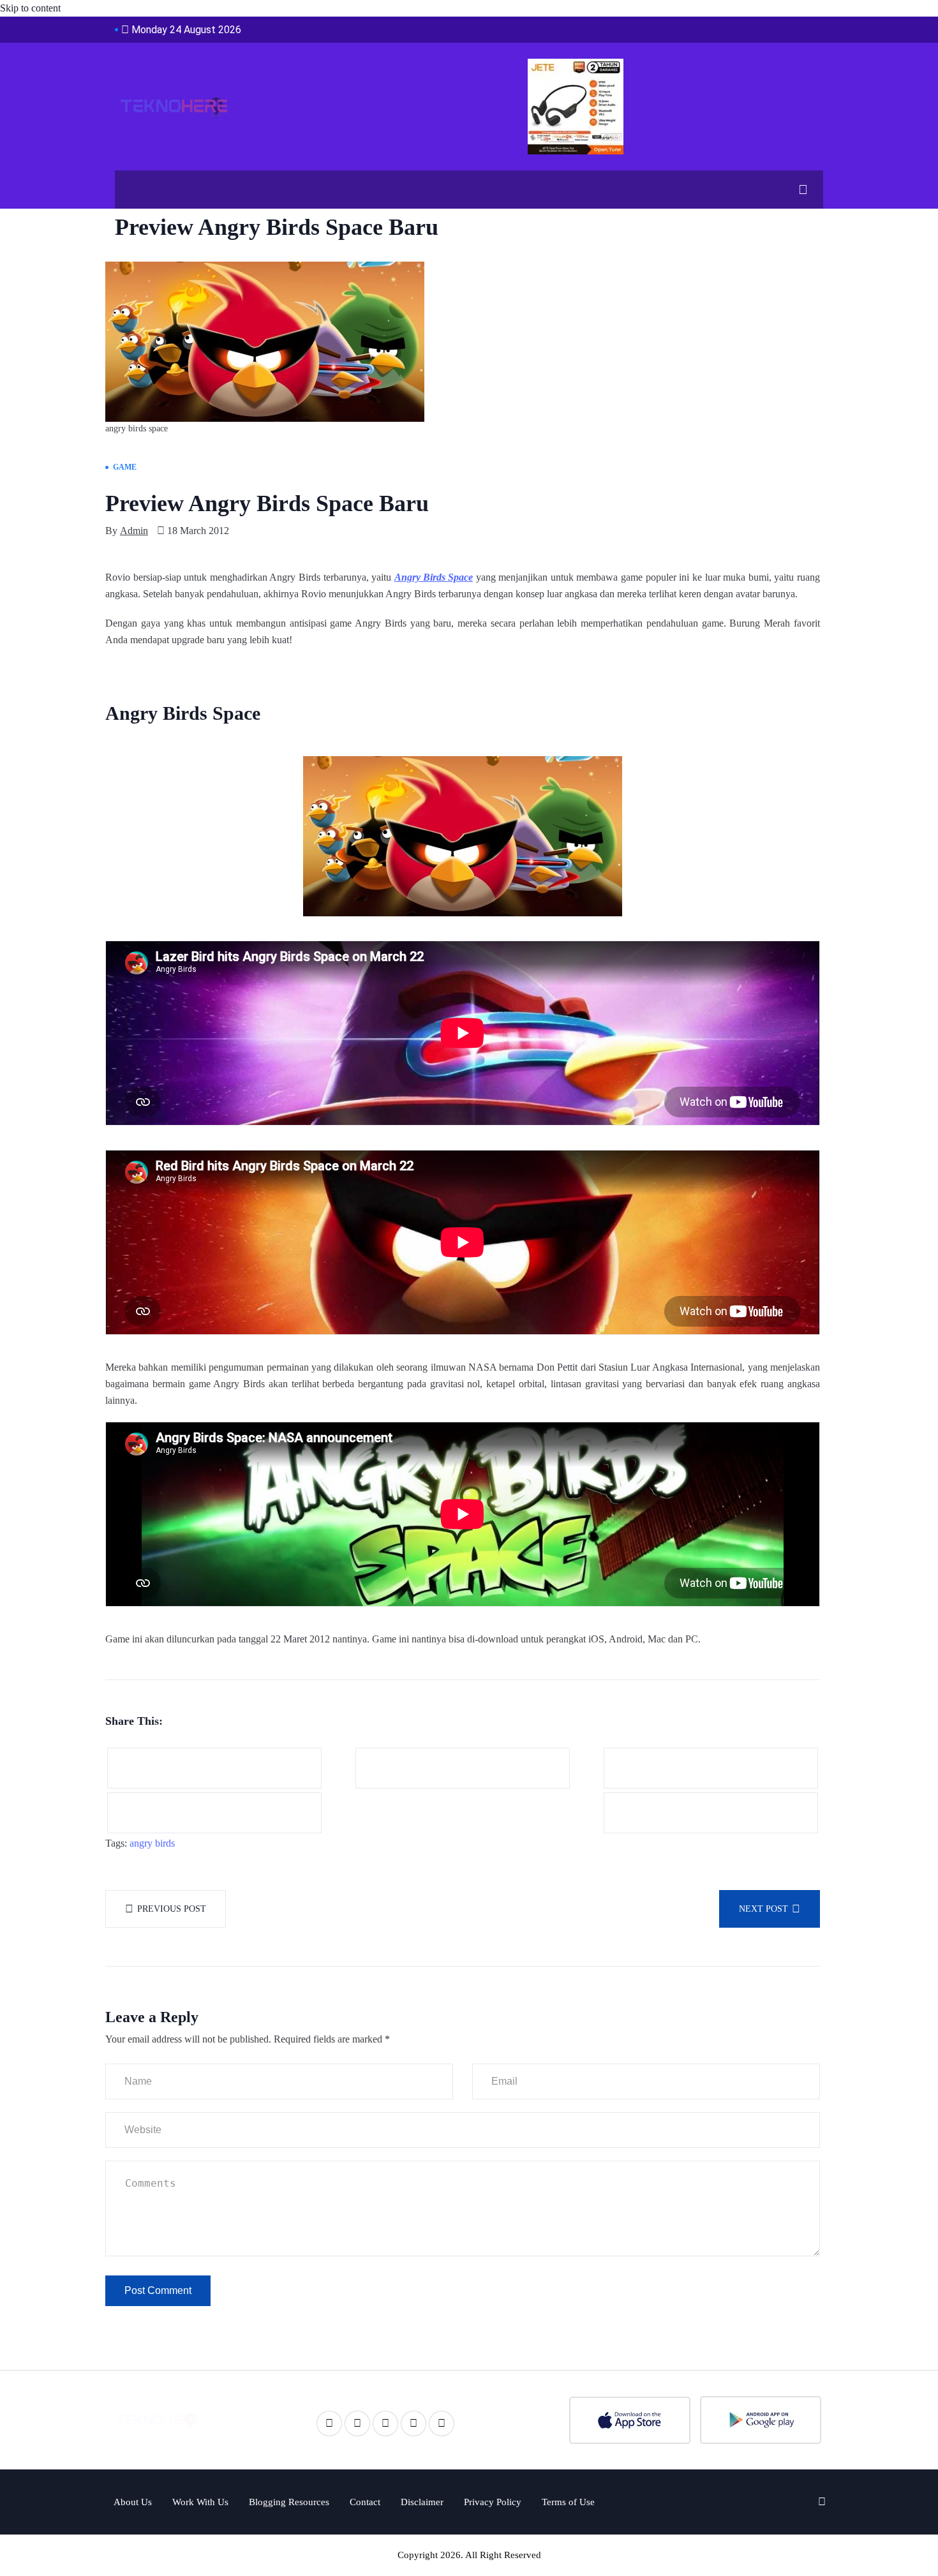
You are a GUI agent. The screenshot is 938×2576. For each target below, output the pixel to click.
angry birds (152, 1843)
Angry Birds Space (434, 577)
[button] (798, 190)
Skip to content (30, 8)
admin (134, 531)
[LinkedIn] (385, 2423)
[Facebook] (329, 2423)
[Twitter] (357, 2423)
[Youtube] (413, 2423)
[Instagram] (442, 2423)
